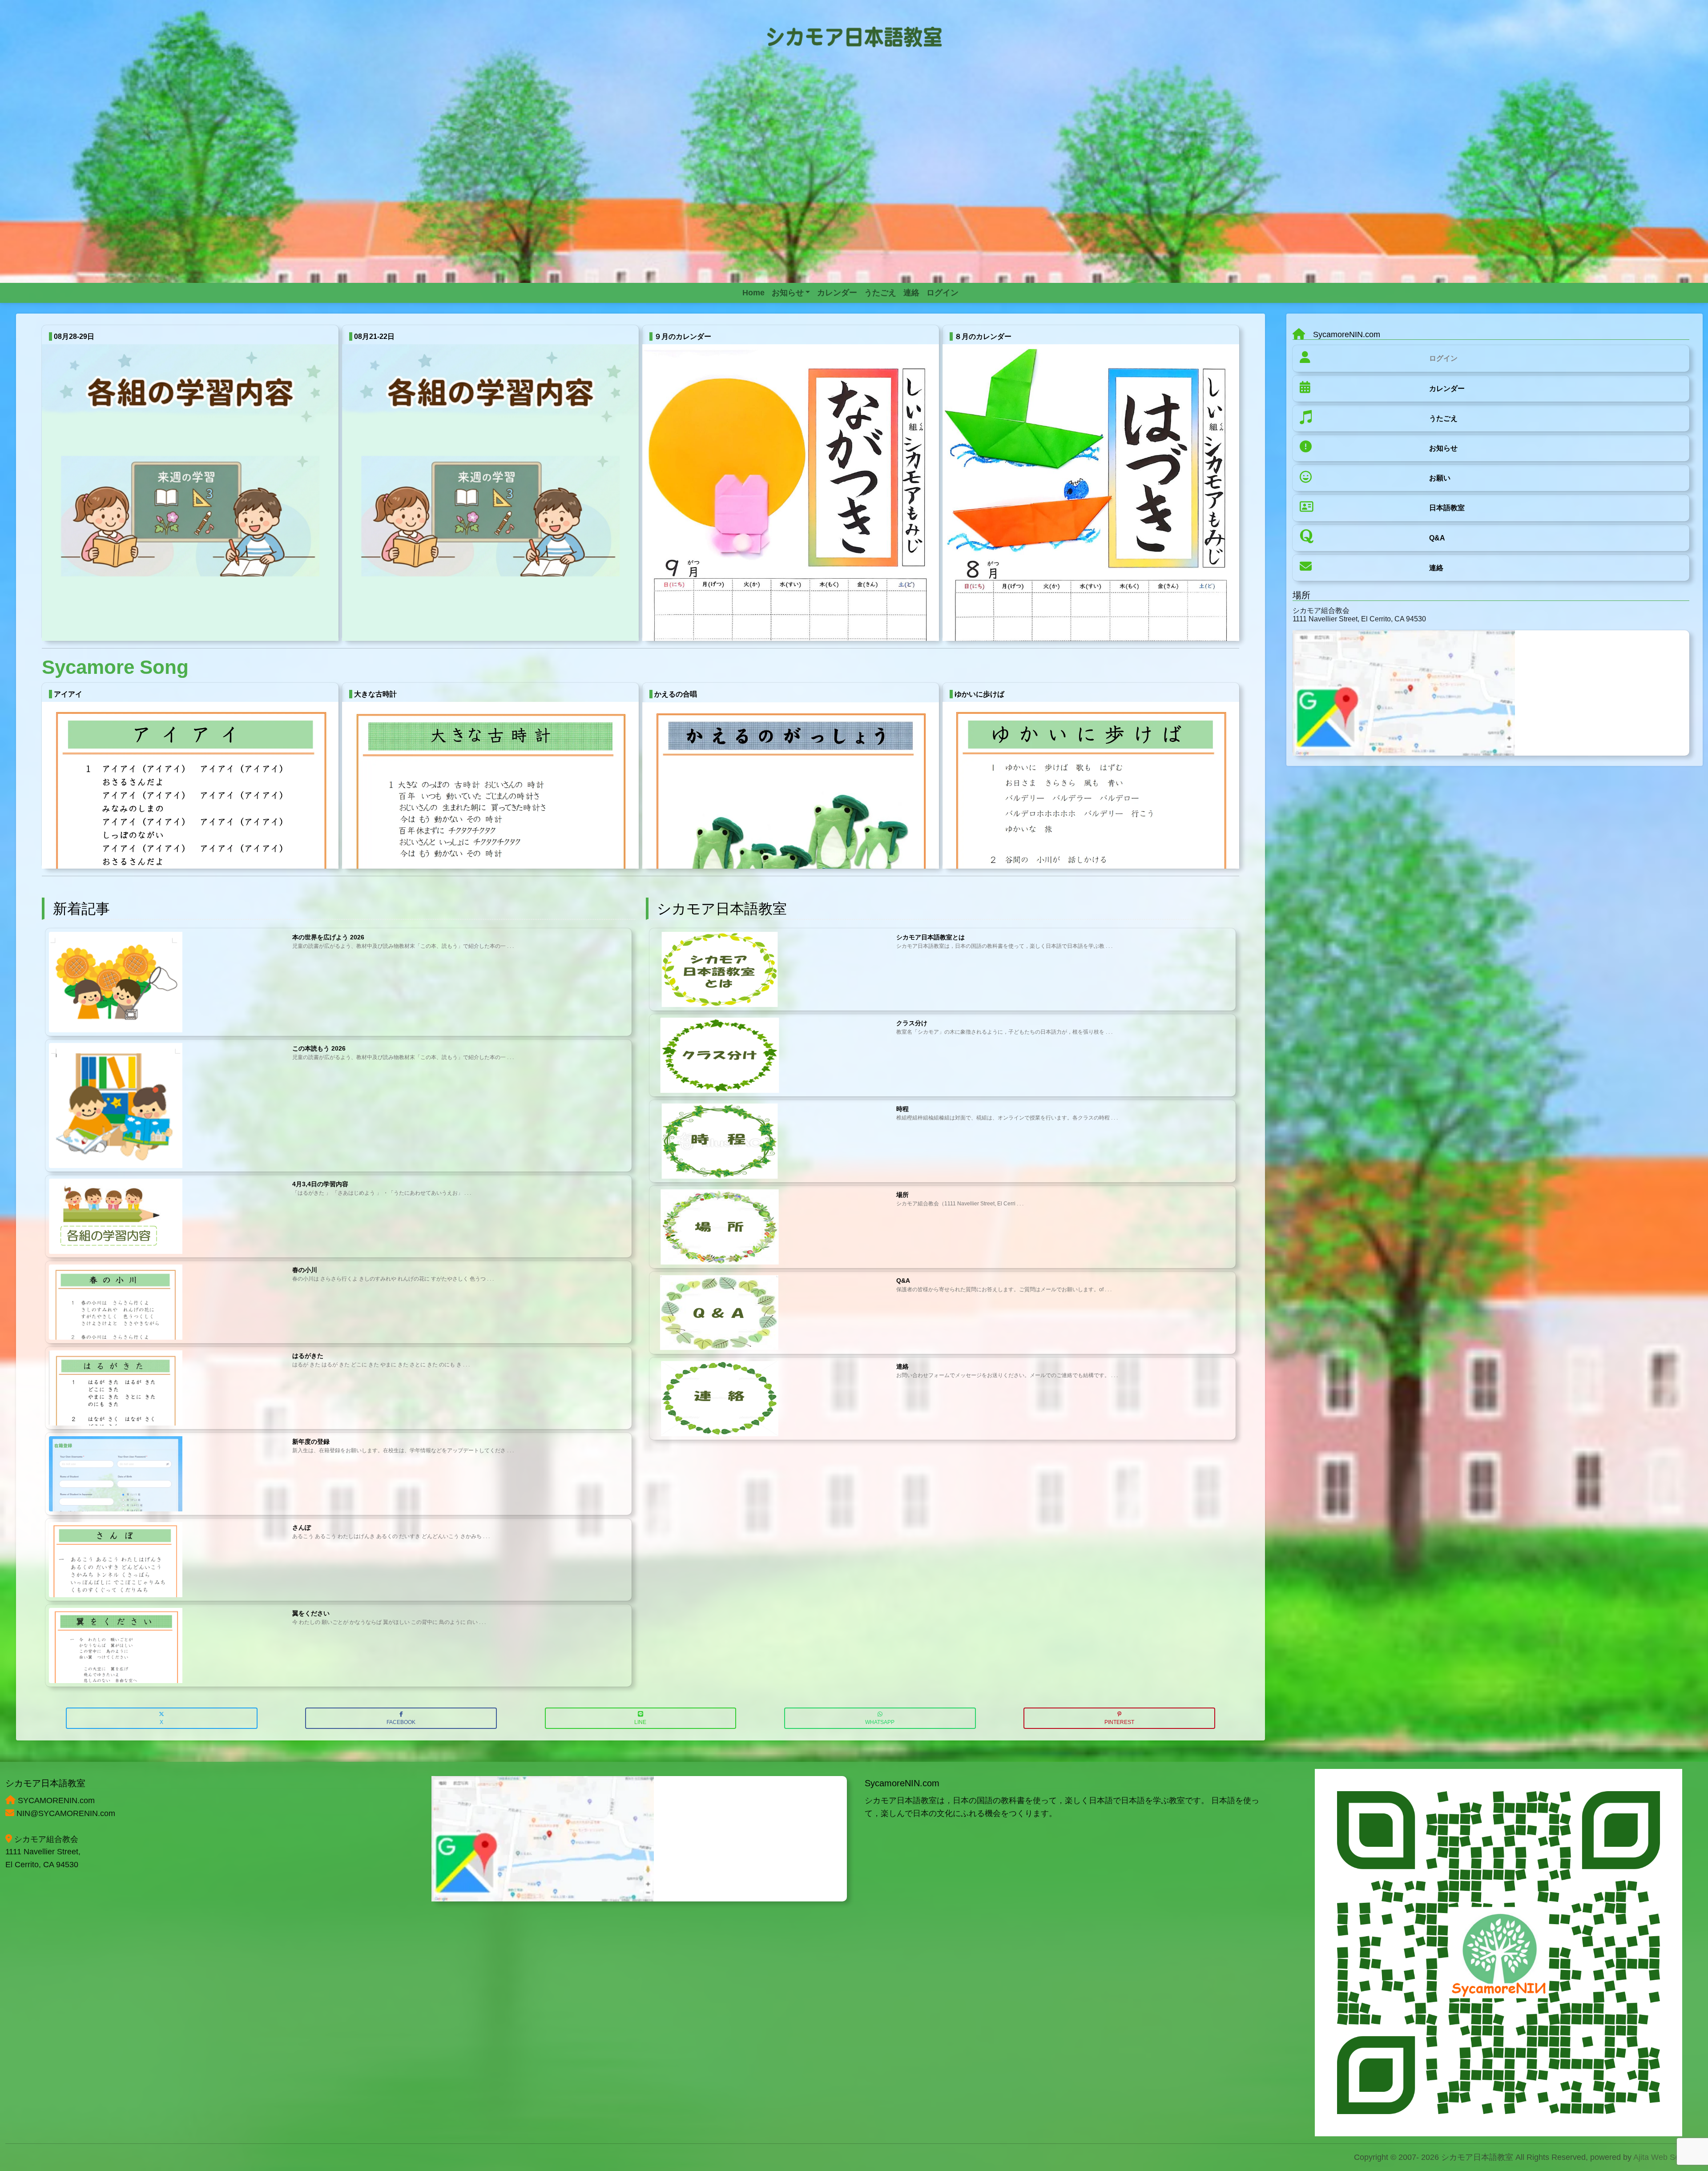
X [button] (161, 1722)
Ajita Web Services (1667, 2157)
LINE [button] (640, 1722)
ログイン (1443, 358)
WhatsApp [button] (880, 1722)
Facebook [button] (401, 1722)
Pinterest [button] (1119, 1722)
